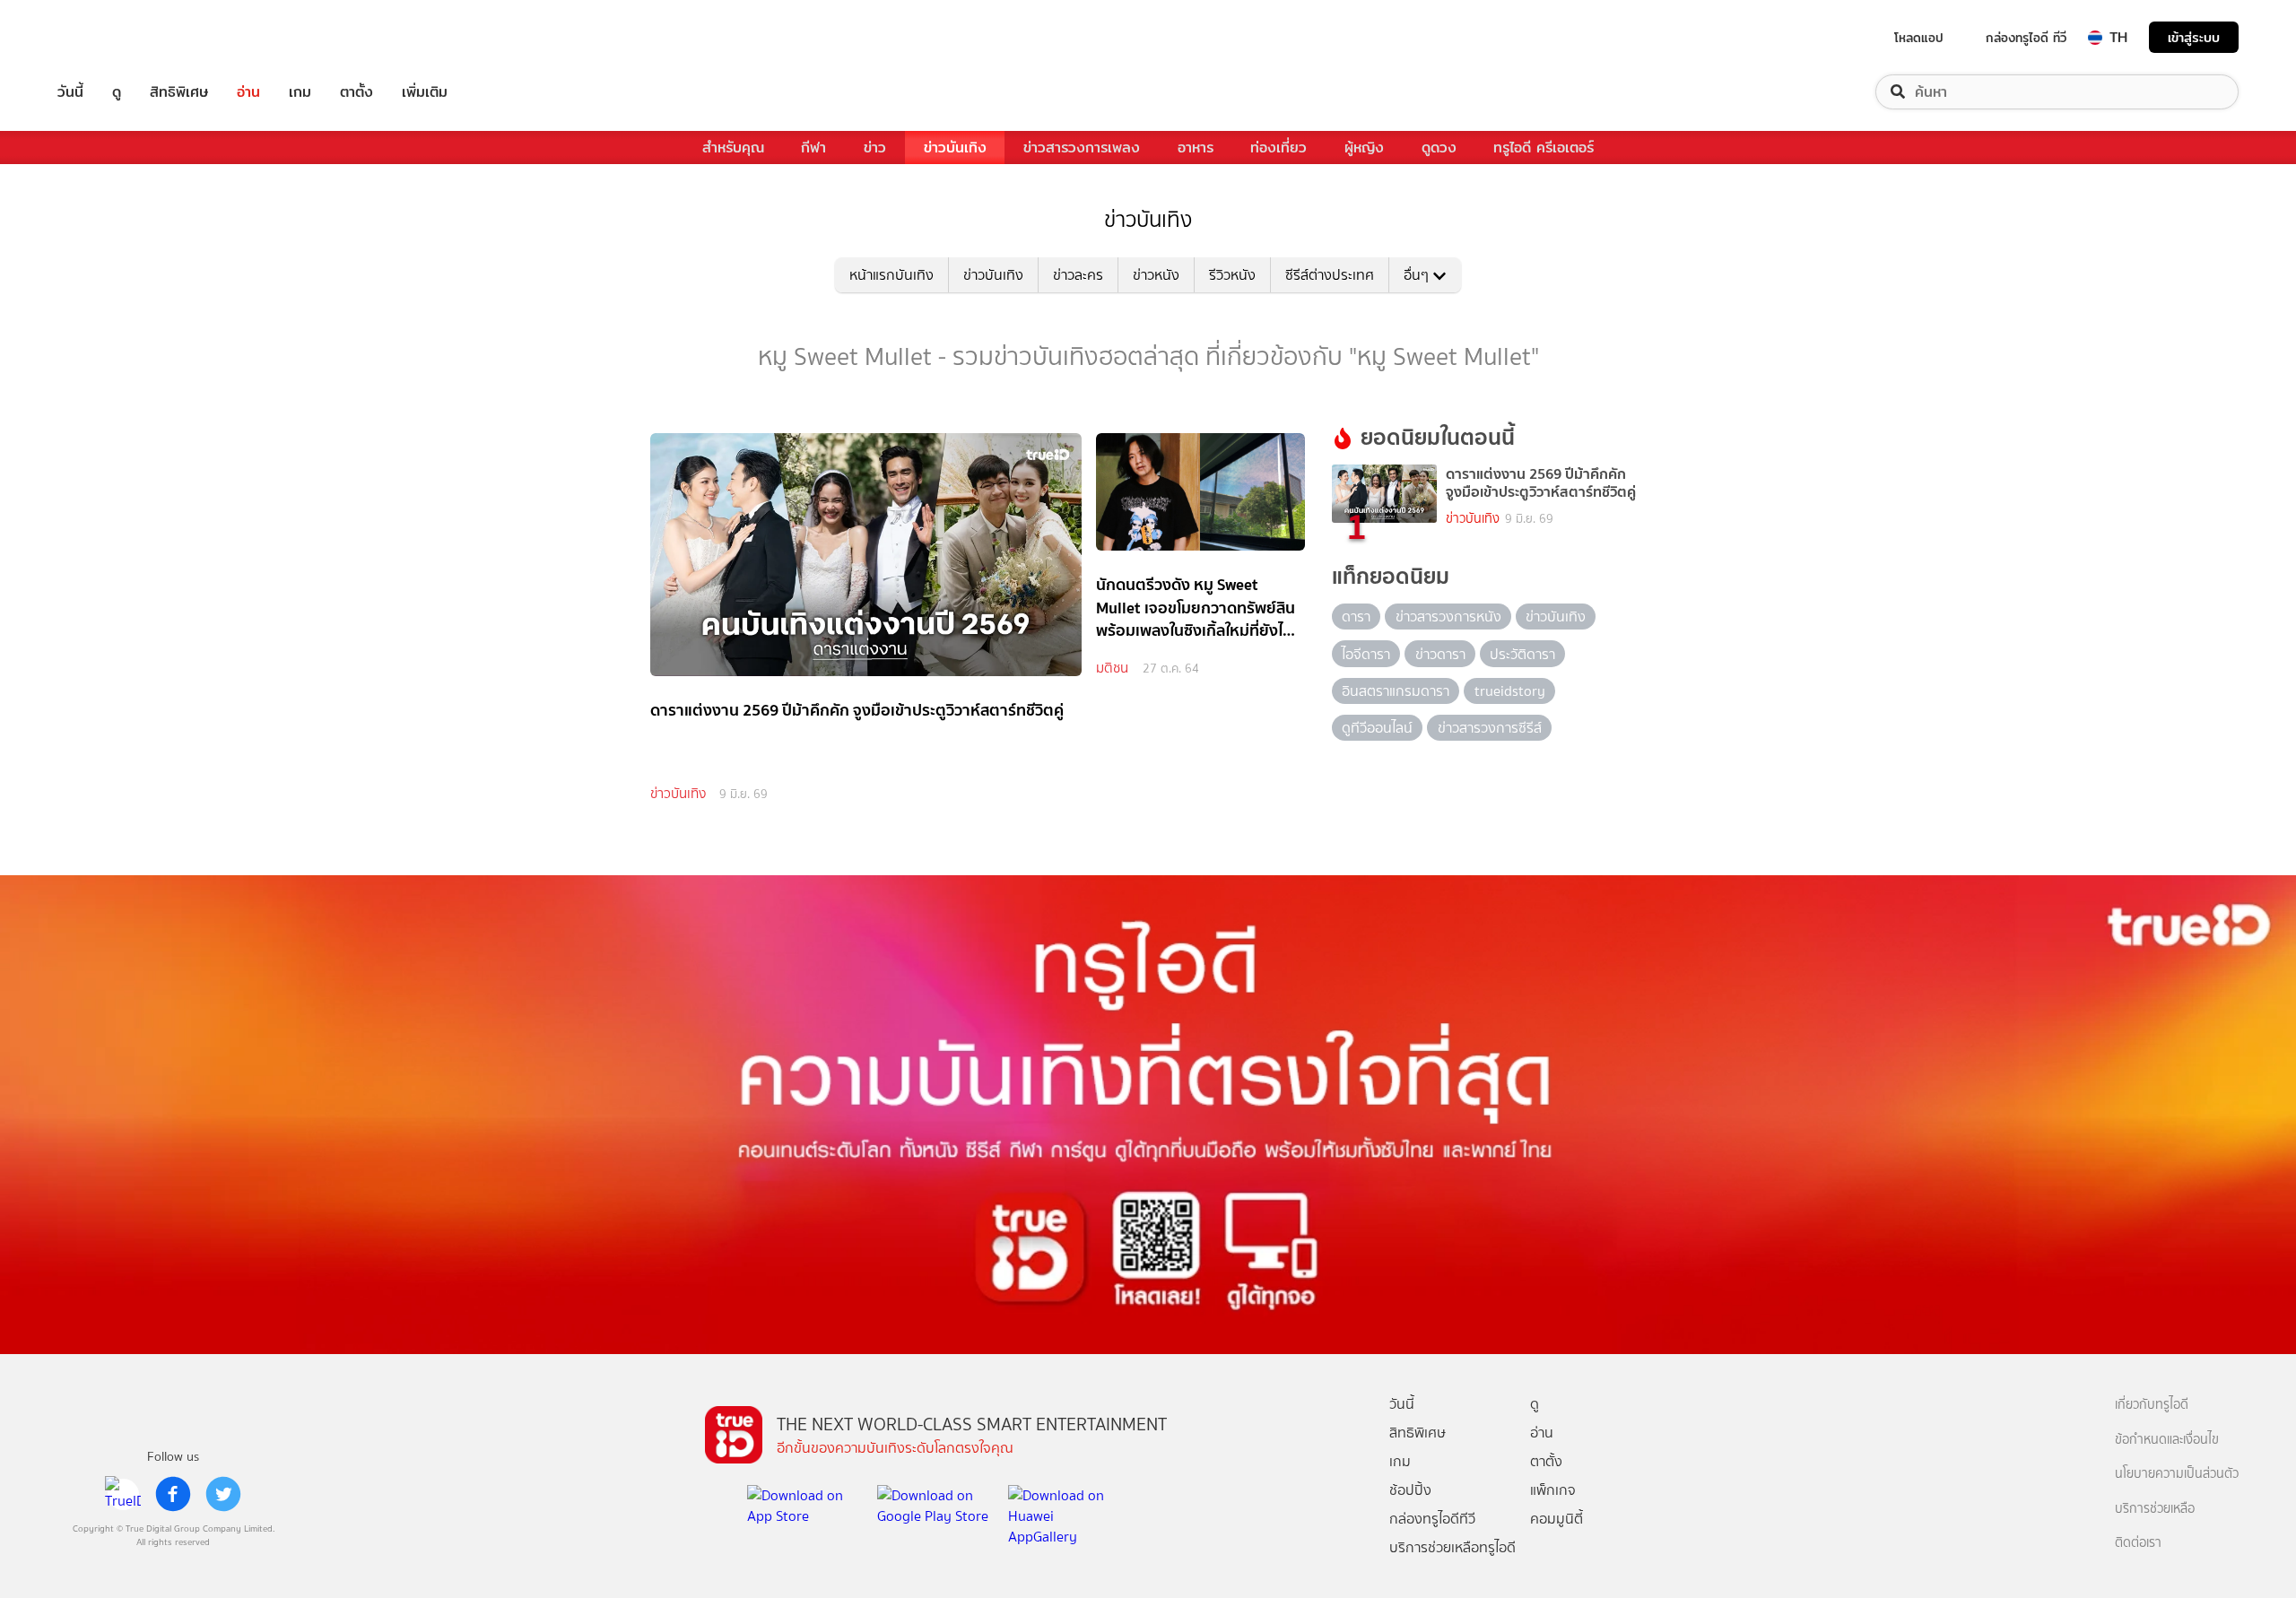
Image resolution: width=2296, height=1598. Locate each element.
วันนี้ (70, 92)
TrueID (111, 37)
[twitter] (223, 1494)
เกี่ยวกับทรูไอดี (2152, 1405)
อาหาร (1196, 148)
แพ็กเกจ (1553, 1490)
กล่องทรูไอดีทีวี (1432, 1519)
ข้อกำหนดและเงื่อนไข (2167, 1440)
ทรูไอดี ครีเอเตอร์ (1544, 148)
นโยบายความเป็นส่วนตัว (2177, 1474)
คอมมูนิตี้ (1557, 1519)
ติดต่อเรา (2138, 1543)
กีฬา (813, 148)
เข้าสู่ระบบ (2194, 37)
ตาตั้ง (357, 92)
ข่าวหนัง (1156, 275)
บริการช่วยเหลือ (2155, 1509)
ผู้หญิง (1364, 148)
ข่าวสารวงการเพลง (1082, 148)
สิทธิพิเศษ (179, 92)
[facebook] (173, 1494)
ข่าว (875, 148)
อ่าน (248, 92)
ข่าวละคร (1078, 275)
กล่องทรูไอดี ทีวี (2026, 38)
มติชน (1112, 668)
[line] (123, 1494)
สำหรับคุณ (733, 148)
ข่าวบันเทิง (955, 148)
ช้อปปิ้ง (1410, 1490)
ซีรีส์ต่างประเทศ (1330, 275)
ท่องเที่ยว (1278, 148)
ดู (117, 92)
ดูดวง (1439, 148)
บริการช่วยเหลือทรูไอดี (1452, 1547)
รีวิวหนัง (1232, 275)
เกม (300, 92)
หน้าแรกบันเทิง (891, 275)
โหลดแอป (1919, 38)
